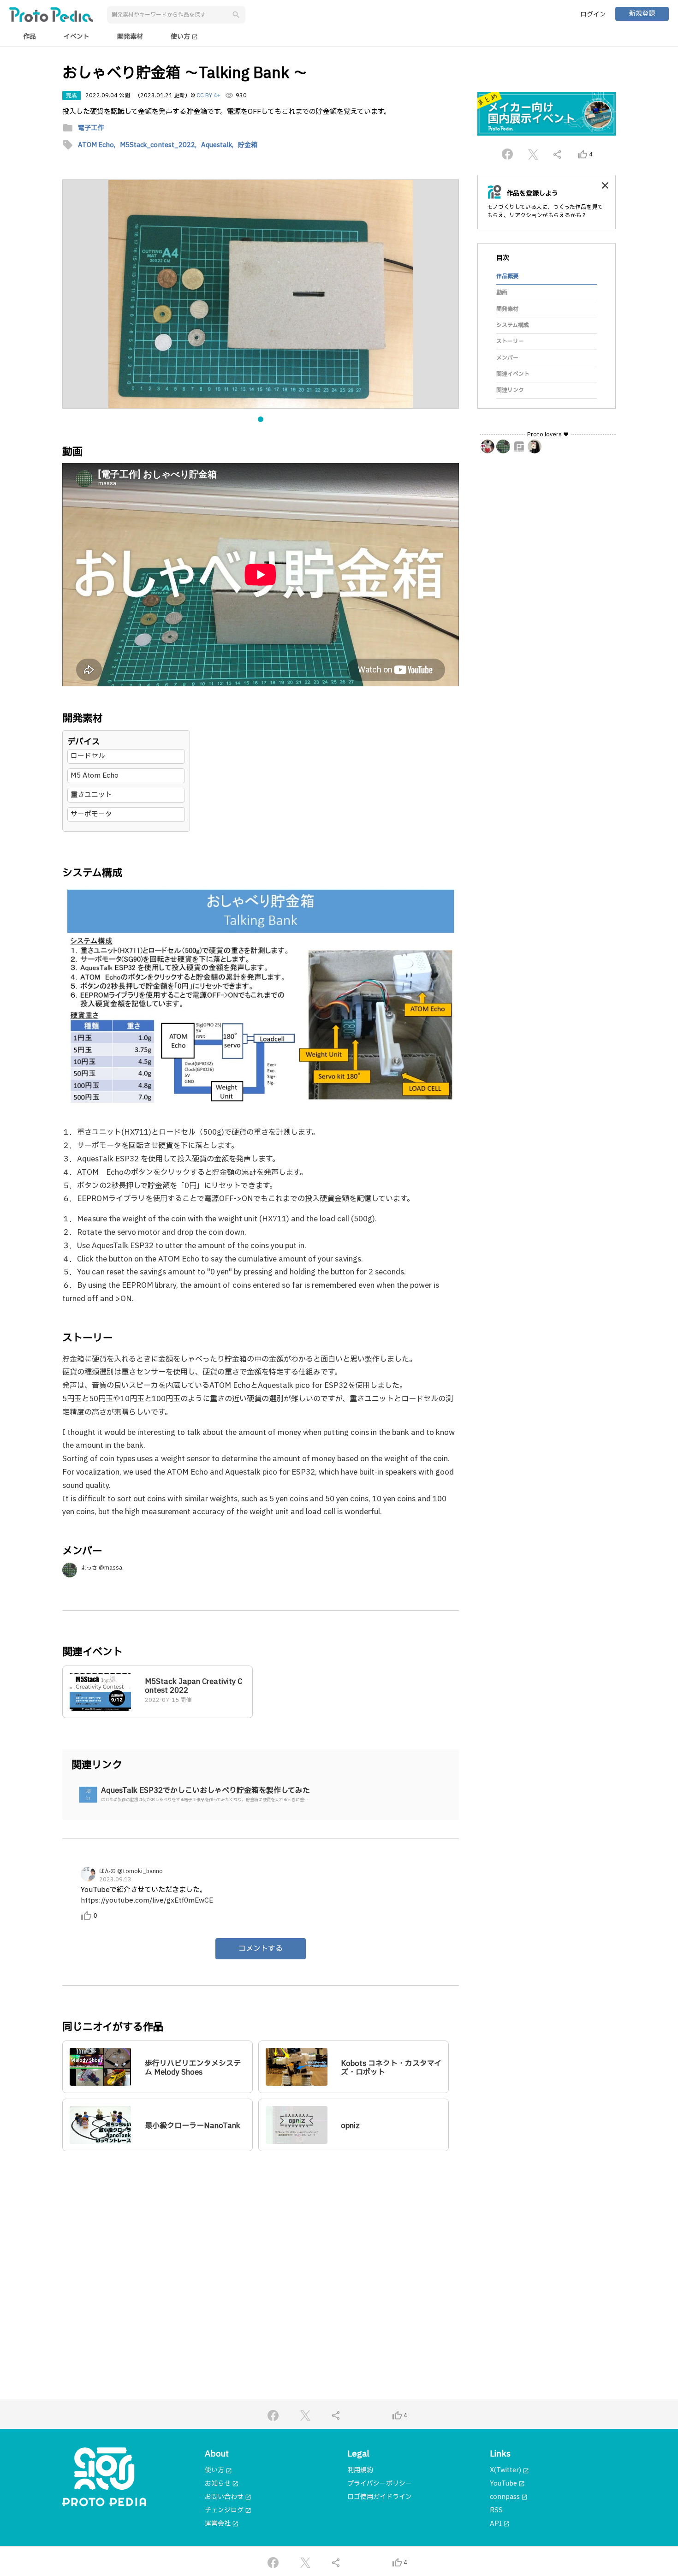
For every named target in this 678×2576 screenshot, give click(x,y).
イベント (77, 37)
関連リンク (510, 390)
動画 (502, 292)
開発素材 (130, 37)
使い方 (184, 37)
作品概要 (507, 276)
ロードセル (88, 756)
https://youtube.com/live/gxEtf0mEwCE (147, 1901)
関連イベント (513, 374)
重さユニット (91, 795)
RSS (496, 2510)
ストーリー (510, 341)
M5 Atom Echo (95, 776)
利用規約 (360, 2470)
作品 (30, 37)
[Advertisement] (261, 2247)
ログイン (593, 15)
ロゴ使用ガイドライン (380, 2497)
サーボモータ (91, 814)
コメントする (261, 1949)
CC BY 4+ (208, 95)
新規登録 (642, 14)
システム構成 (513, 325)
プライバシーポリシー (380, 2484)
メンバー (507, 357)
